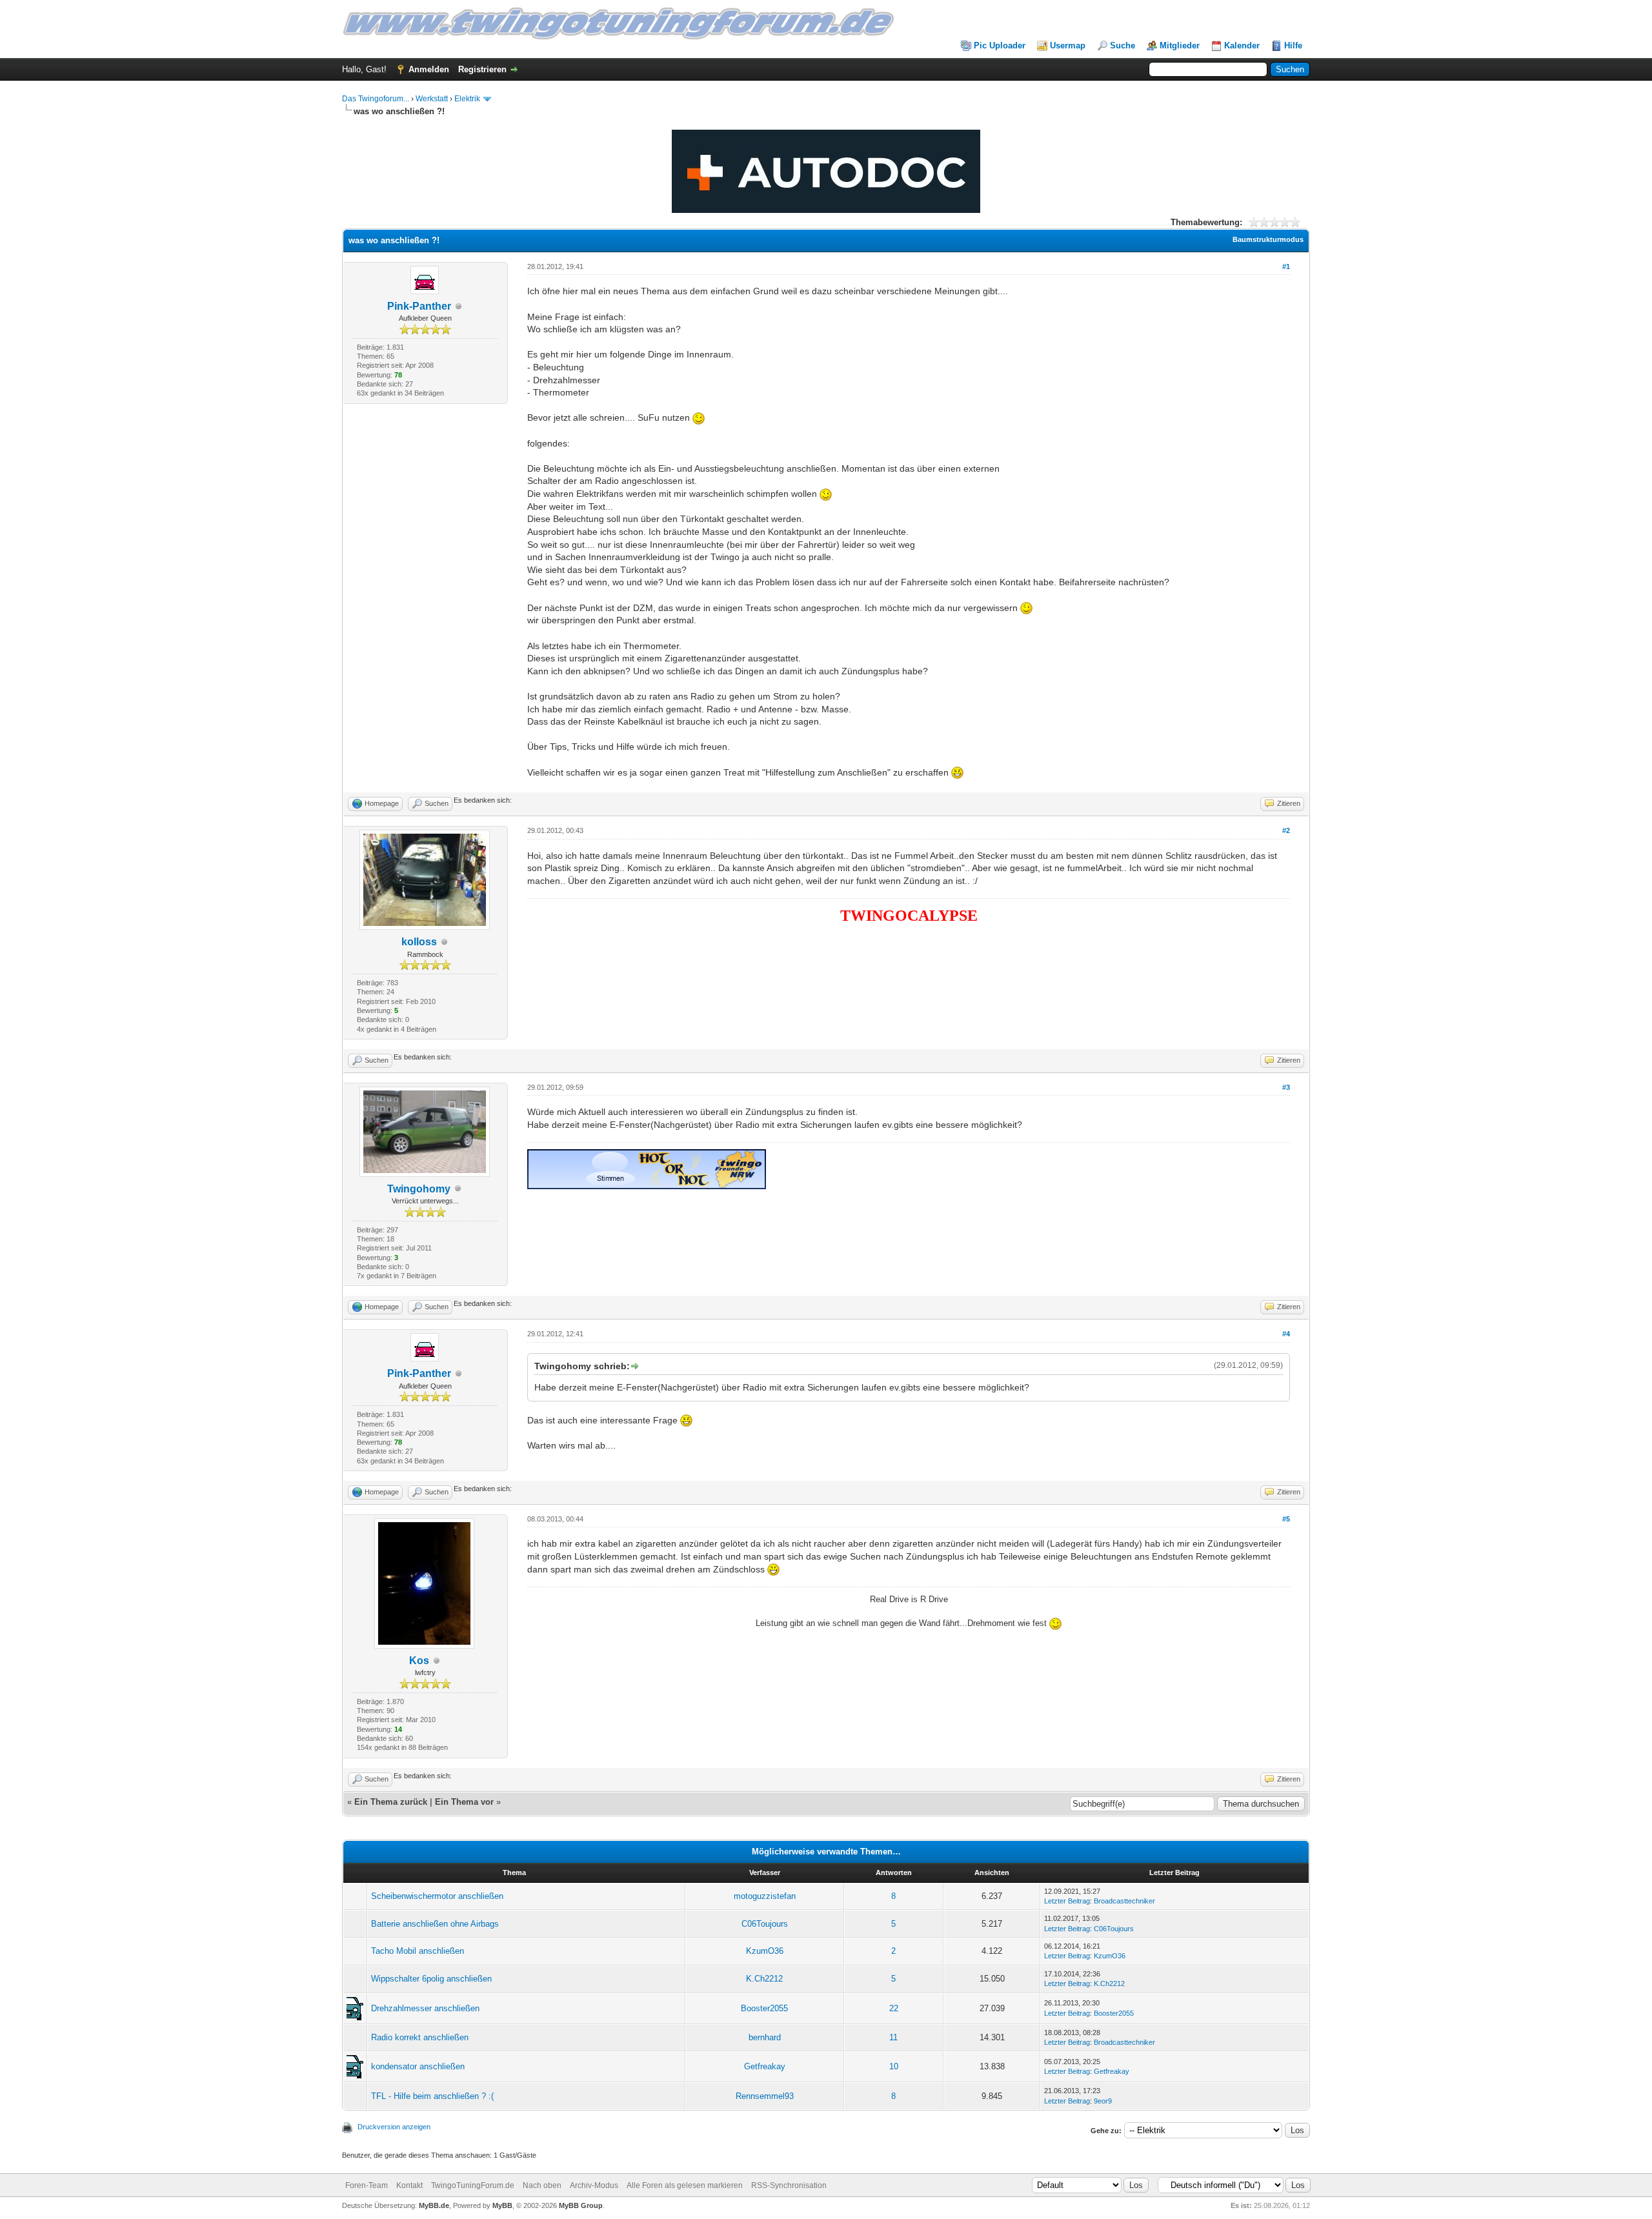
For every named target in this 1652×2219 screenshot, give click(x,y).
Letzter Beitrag (1067, 1901)
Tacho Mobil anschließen (418, 1951)
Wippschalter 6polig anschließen (431, 1979)
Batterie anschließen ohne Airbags (435, 1924)
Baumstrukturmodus (1268, 239)
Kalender (1242, 45)
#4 (1286, 1334)
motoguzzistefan (765, 1896)
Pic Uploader (1000, 45)
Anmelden (429, 69)
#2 (1286, 830)
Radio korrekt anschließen (420, 2037)
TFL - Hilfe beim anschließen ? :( (432, 2096)
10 (894, 2066)
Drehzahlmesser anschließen (425, 2008)
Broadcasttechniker (1124, 1901)
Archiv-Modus (594, 2185)
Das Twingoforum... (376, 99)
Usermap (1068, 45)
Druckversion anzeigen (394, 2127)
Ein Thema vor (464, 1802)
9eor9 (1103, 2101)
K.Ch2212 (764, 1979)
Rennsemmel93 (765, 2096)
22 (894, 2008)
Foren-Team (367, 2185)
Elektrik (467, 99)
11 (893, 2037)
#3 (1286, 1087)
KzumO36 (765, 1951)
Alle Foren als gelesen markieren (685, 2185)
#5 (1286, 1519)
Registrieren (482, 69)
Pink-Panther (419, 306)
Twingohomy (419, 1189)
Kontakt (409, 2185)
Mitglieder (1180, 45)
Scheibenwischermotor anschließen (437, 1896)
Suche (1123, 45)
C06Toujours (765, 1924)
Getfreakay (765, 2066)
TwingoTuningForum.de (473, 2185)
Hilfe (1293, 45)
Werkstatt (432, 99)
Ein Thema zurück (391, 1802)
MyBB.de (434, 2205)
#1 (1286, 266)
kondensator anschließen (418, 2066)
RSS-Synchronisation (789, 2185)
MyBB (502, 2205)
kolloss (419, 942)
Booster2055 (764, 2008)
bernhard (765, 2037)
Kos (419, 1661)
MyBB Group (581, 2205)
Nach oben (542, 2185)
